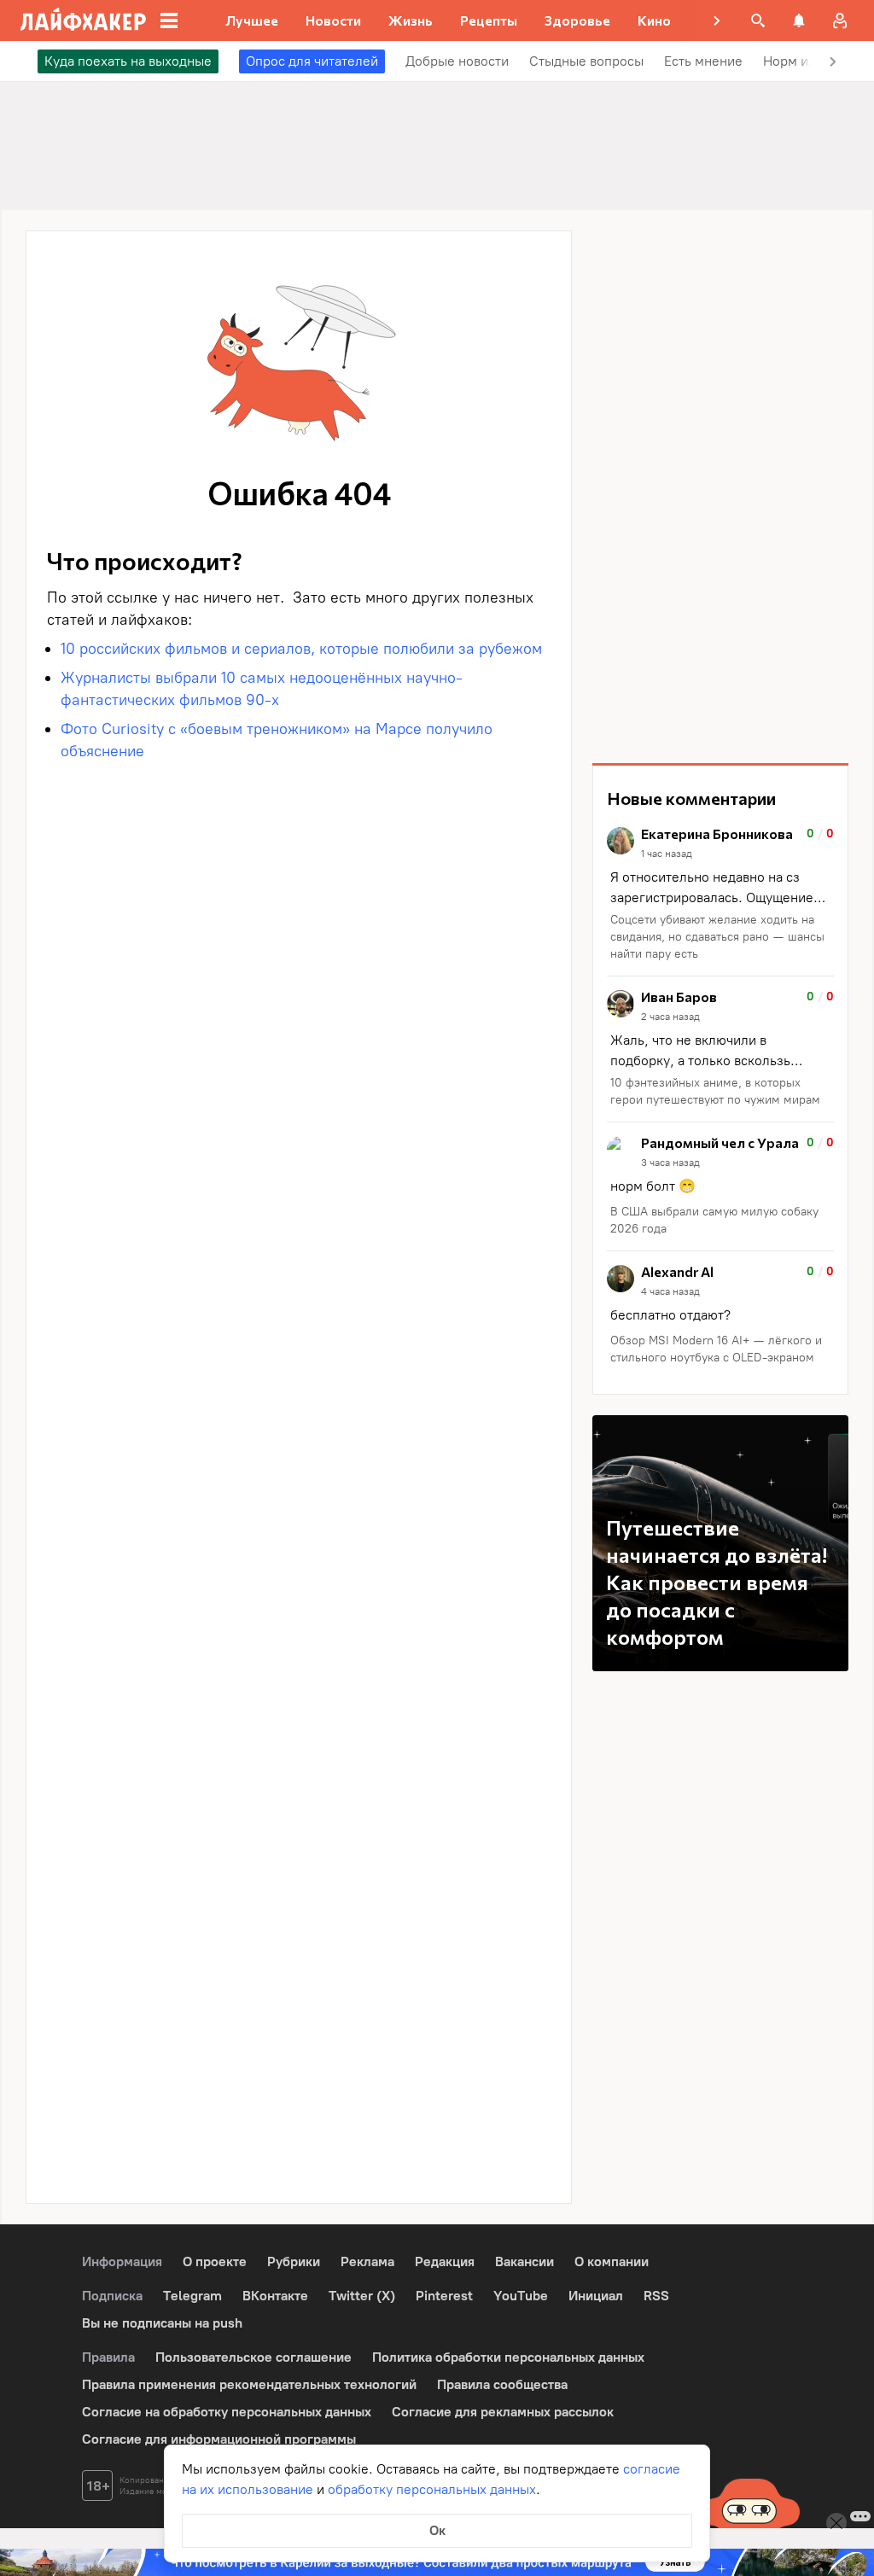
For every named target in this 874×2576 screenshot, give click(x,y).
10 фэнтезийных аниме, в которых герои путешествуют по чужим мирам (717, 1091)
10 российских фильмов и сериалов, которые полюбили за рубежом (301, 649)
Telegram (192, 2296)
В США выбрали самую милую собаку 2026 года (714, 1220)
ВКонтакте (275, 2296)
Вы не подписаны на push (162, 2323)
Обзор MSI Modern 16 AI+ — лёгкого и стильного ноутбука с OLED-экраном (716, 1349)
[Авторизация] (840, 20)
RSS (656, 2296)
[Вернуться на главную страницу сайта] (83, 20)
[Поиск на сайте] (758, 20)
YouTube (521, 2296)
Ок (437, 2530)
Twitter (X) (362, 2296)
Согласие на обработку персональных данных (227, 2412)
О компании (612, 2261)
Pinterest (444, 2296)
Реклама (367, 2261)
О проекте (215, 2261)
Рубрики (294, 2261)
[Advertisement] (720, 487)
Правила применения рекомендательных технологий (249, 2384)
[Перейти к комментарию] (720, 895)
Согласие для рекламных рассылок (503, 2412)
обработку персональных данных (432, 2489)
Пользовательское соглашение (253, 2357)
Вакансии (524, 2261)
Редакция (445, 2261)
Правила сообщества (502, 2384)
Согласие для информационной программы (219, 2439)
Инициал (596, 2296)
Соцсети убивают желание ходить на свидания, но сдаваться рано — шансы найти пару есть (717, 937)
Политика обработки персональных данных (508, 2357)
